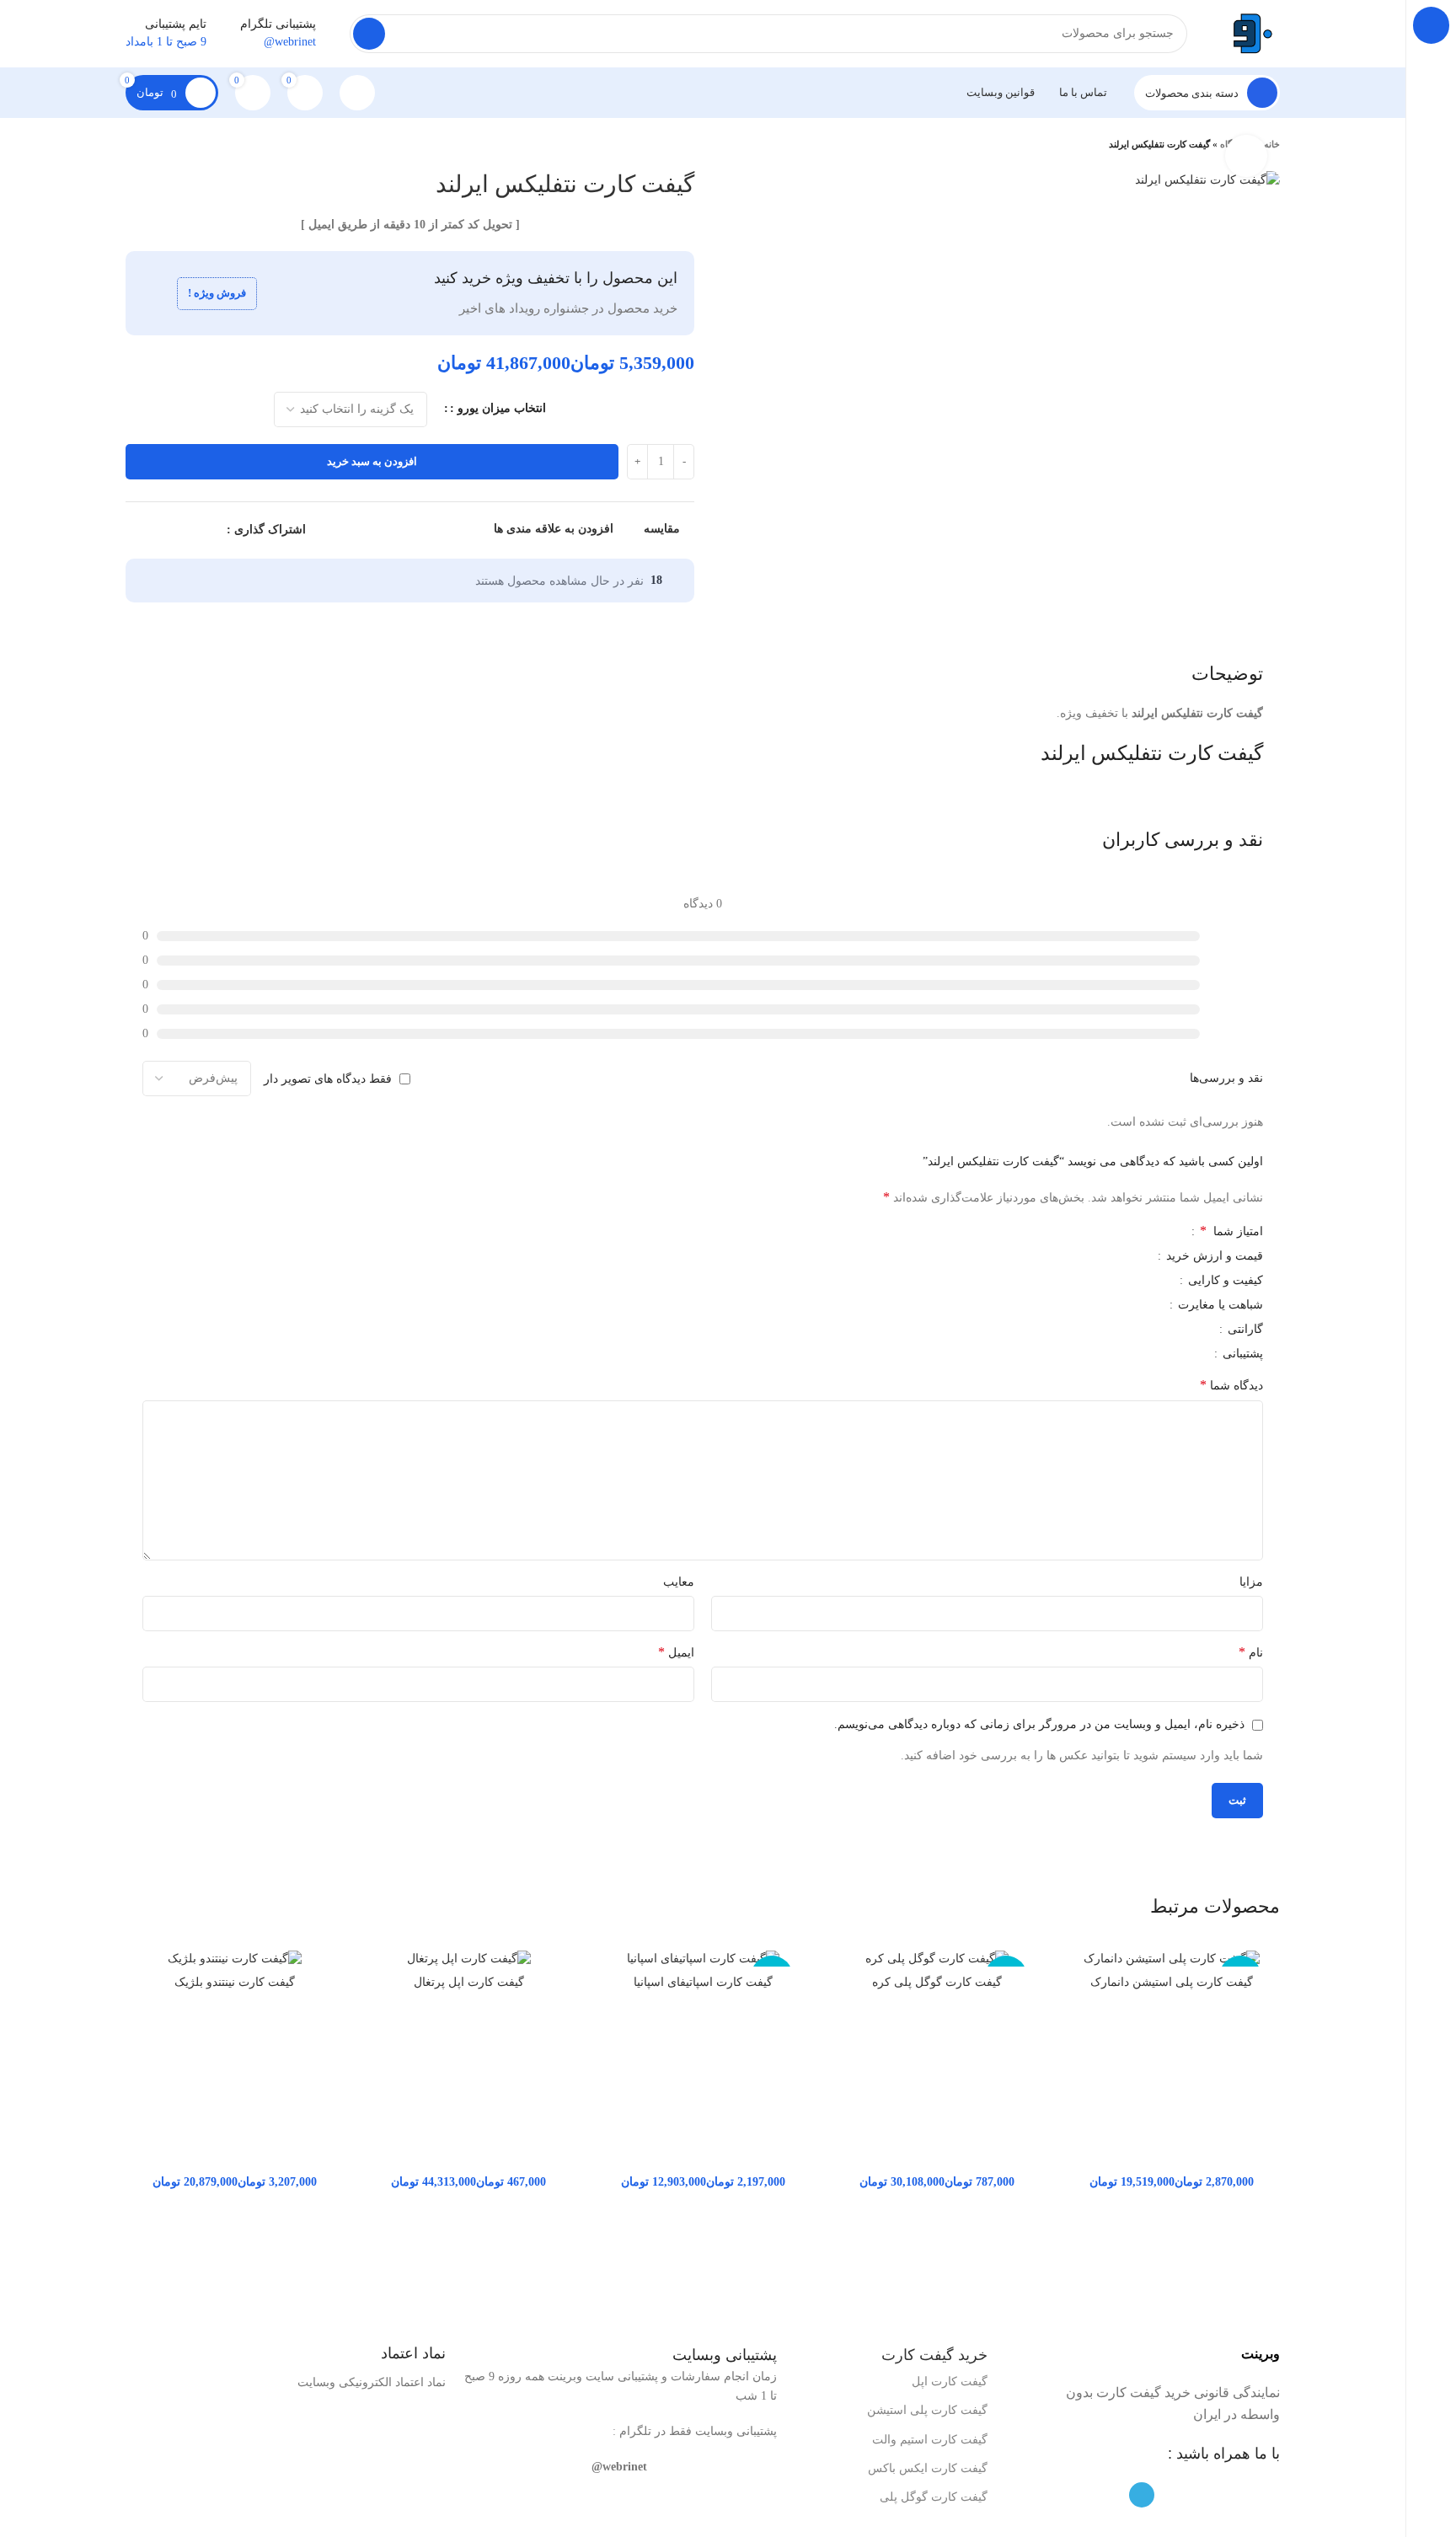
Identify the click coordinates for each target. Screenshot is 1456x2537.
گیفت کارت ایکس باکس (928, 2468)
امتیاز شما (1231, 1231)
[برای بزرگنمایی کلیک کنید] (1246, 156)
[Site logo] (1250, 32)
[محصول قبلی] (168, 145)
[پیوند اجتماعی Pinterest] (174, 531)
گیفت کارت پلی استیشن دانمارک (1172, 1982)
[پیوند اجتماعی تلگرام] (135, 531)
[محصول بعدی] (134, 145)
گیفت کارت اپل (950, 2382)
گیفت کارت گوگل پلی (934, 2497)
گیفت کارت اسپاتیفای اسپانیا (703, 1982)
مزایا (1251, 1582)
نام (1251, 1652)
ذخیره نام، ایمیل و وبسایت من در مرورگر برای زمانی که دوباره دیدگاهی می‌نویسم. (1039, 1724)
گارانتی (1244, 1330)
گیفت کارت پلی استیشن (927, 2410)
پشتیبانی (1241, 1354)
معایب (679, 1582)
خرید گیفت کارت (934, 2355)
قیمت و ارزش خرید (1213, 1256)
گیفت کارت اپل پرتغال (469, 1982)
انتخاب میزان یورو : (498, 408)
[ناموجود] (1171, 1959)
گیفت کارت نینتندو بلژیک (235, 1982)
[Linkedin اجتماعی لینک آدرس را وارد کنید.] (155, 531)
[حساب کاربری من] (357, 93)
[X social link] (193, 531)
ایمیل (676, 1652)
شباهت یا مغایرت (1219, 1305)
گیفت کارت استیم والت (930, 2440)
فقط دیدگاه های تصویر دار (328, 1078)
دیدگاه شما (1231, 1385)
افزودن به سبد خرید (372, 461)
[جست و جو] (369, 34)
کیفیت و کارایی (1224, 1281)
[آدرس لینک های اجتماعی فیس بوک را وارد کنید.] (213, 531)
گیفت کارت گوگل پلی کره (937, 1982)
